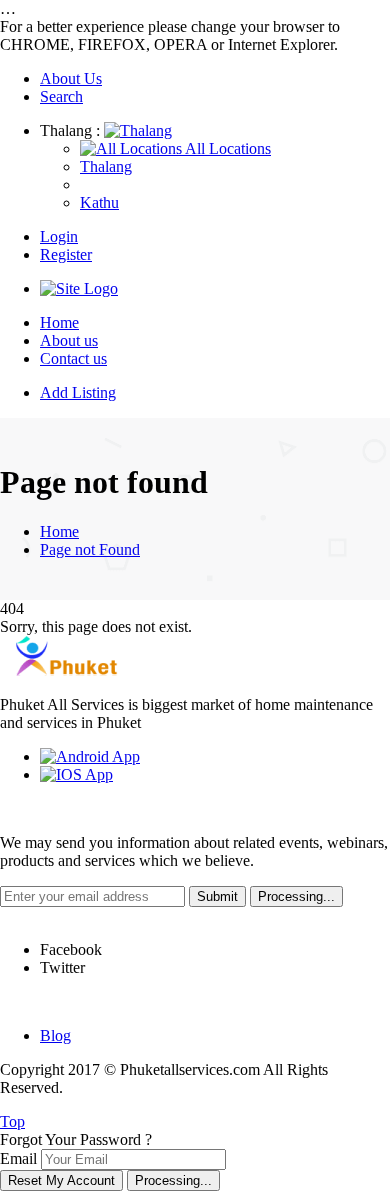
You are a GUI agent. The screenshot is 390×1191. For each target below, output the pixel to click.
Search (61, 96)
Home (59, 322)
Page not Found (90, 549)
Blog (55, 1035)
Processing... (173, 1180)
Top (12, 1121)
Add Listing (78, 392)
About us (69, 340)
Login (59, 236)
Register (66, 254)
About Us (71, 78)
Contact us (73, 358)
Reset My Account (61, 1180)
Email (18, 1158)
